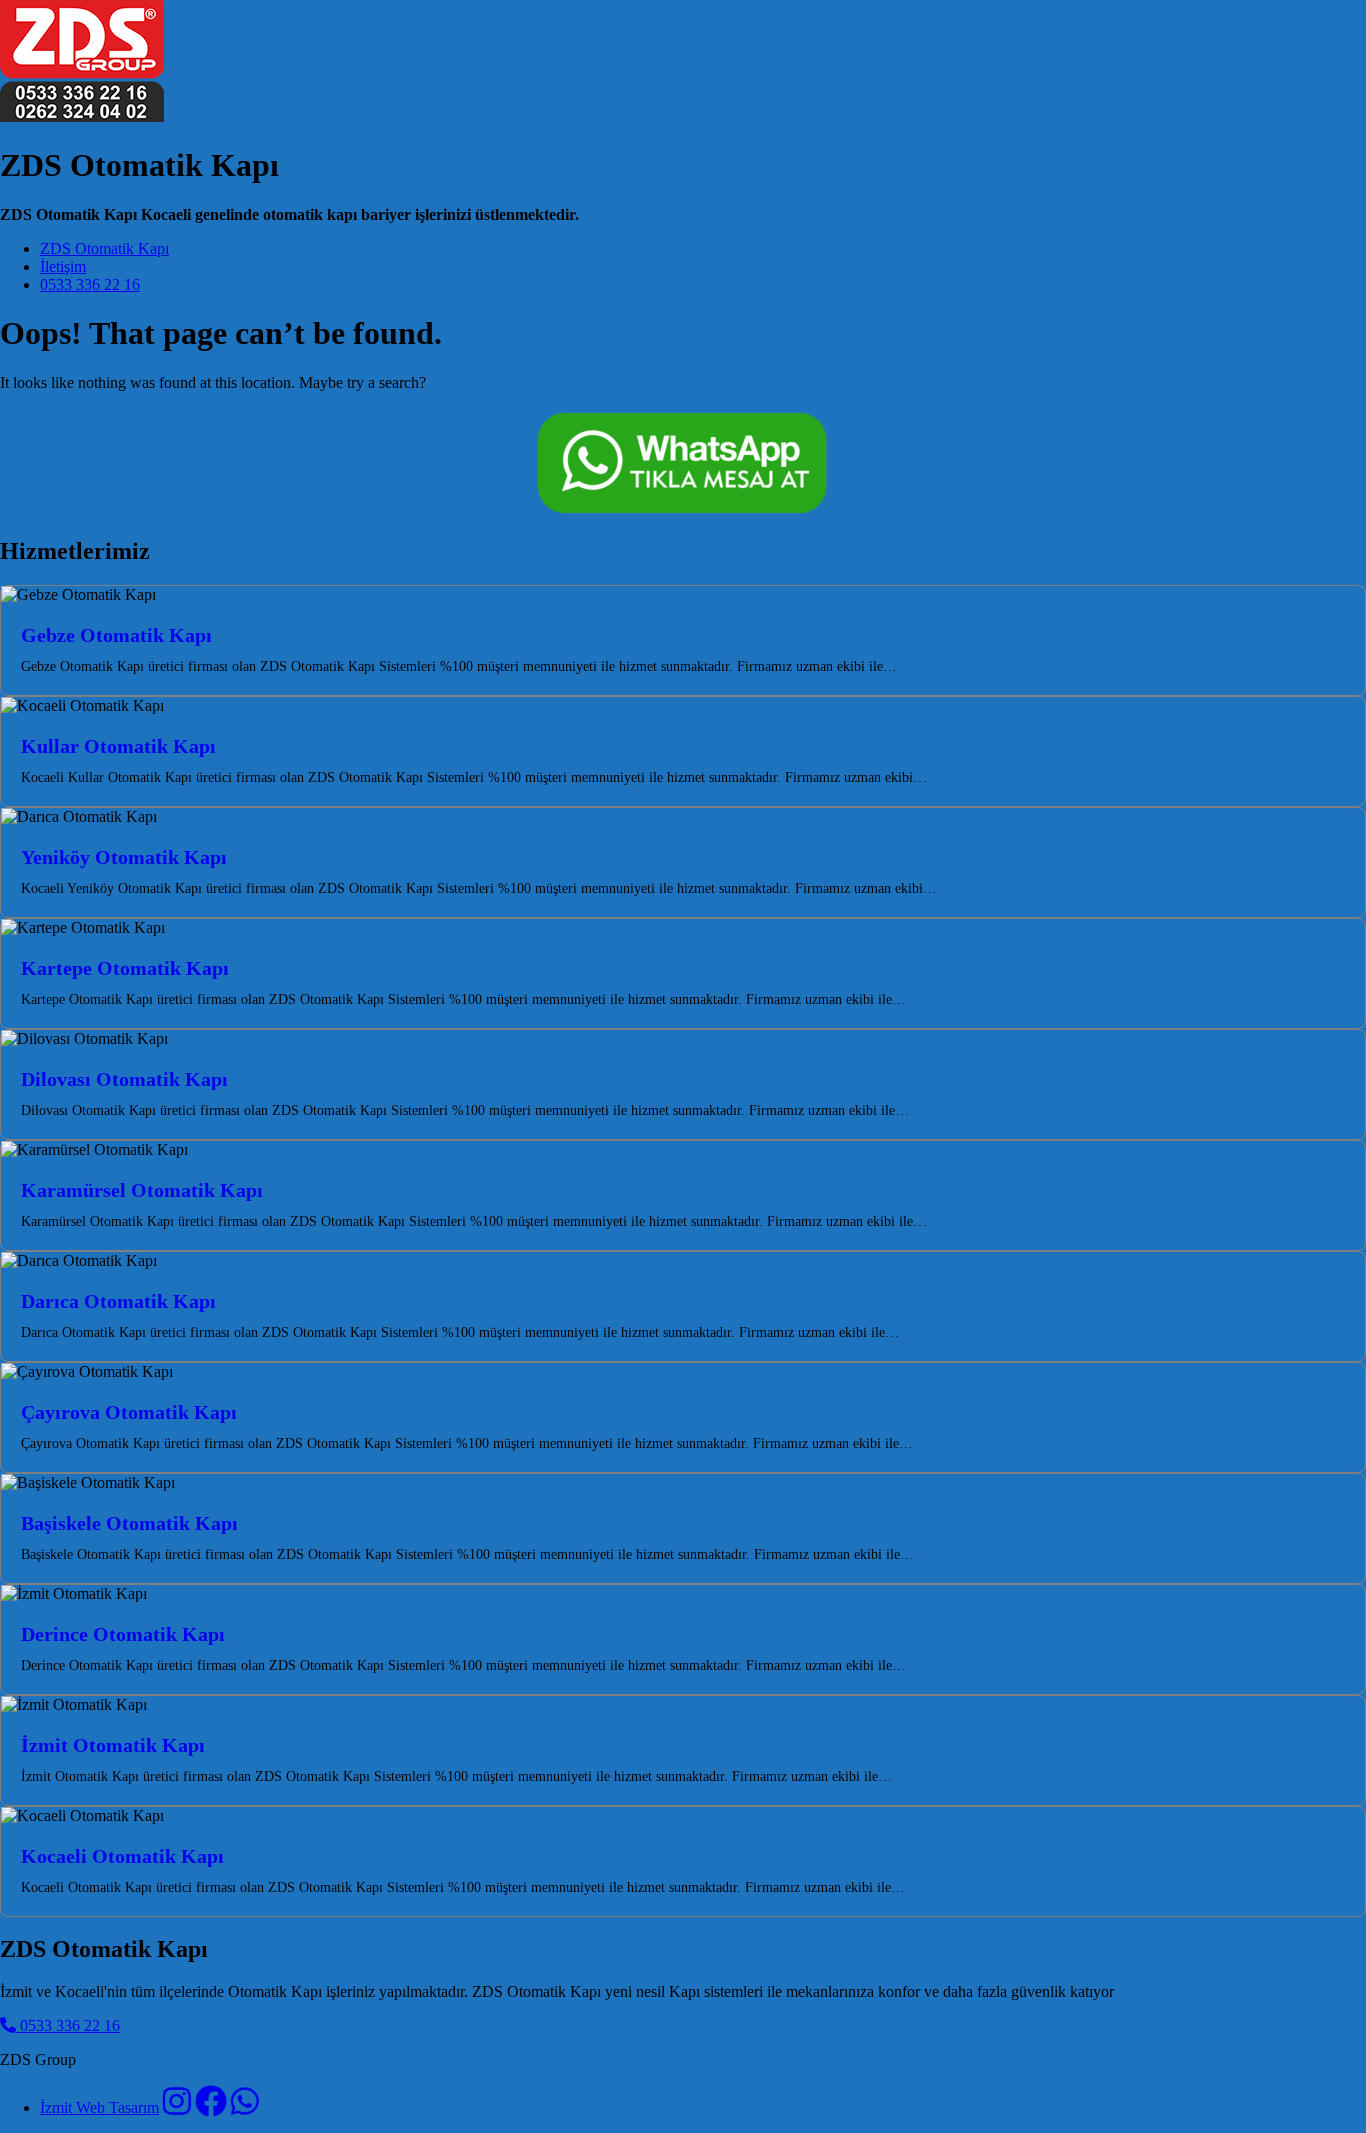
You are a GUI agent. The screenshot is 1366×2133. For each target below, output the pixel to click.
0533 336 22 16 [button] (68, 2025)
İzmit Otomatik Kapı (113, 1745)
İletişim (63, 266)
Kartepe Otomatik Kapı (125, 968)
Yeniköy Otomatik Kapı (124, 857)
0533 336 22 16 (90, 284)
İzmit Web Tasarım (99, 2107)
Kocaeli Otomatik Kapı (122, 1856)
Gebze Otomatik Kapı (116, 635)
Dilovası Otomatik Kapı (124, 1079)
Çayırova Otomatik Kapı (129, 1412)
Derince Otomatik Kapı (123, 1634)
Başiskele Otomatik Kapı (129, 1523)
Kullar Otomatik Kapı (118, 746)
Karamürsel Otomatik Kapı (142, 1190)
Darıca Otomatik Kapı (118, 1301)
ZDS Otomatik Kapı (104, 248)
